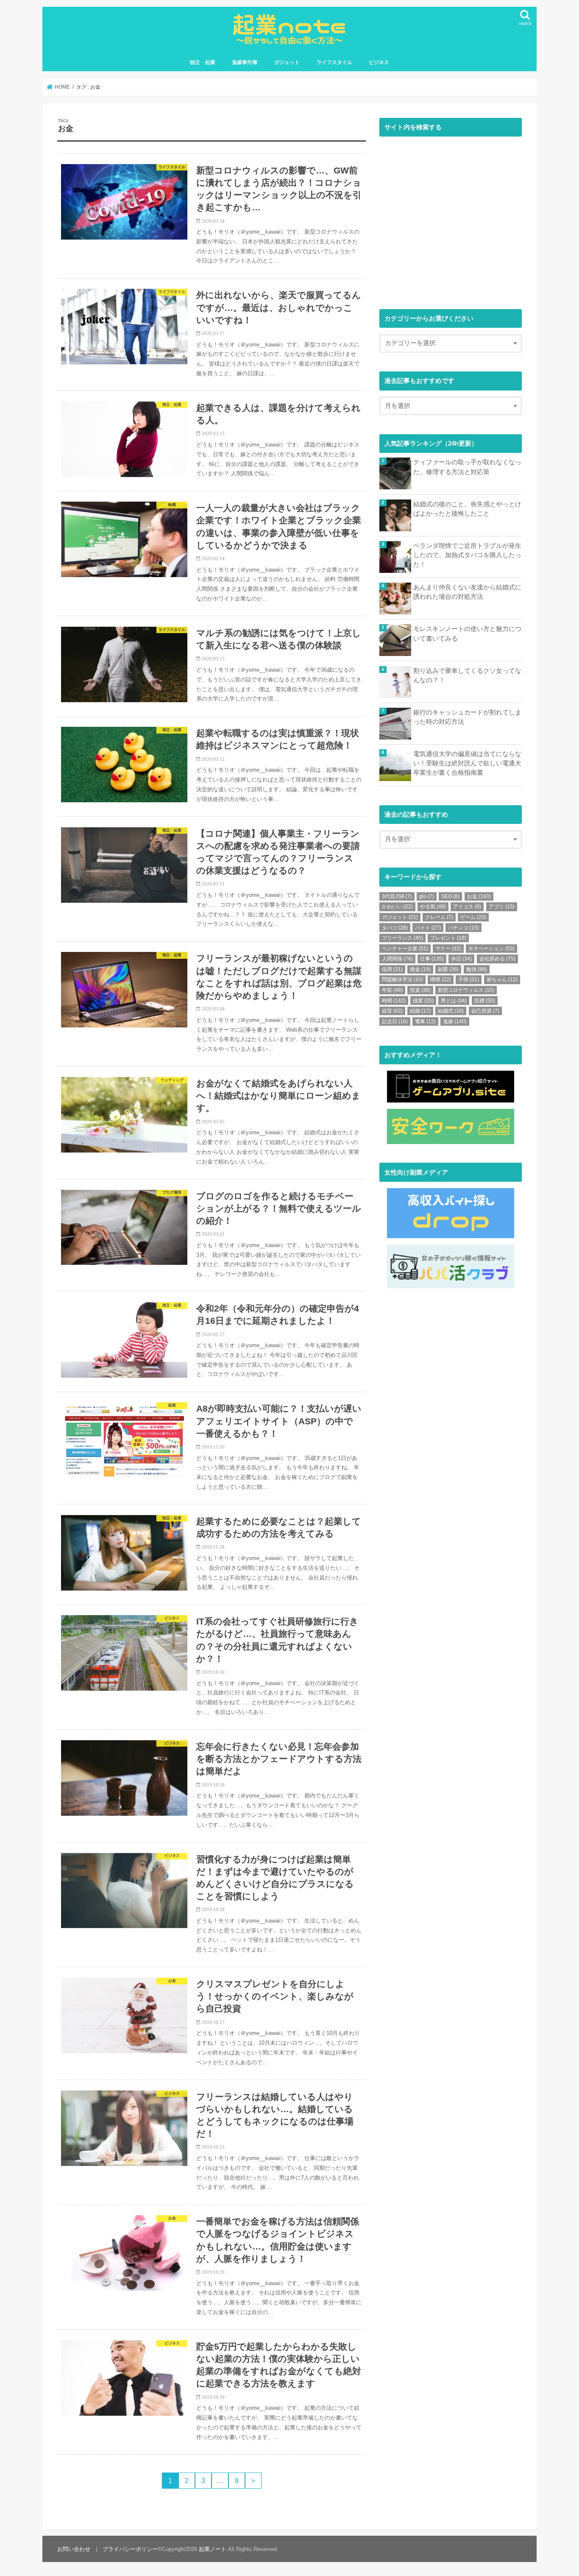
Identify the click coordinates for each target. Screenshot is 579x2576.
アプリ (502, 907)
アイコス (467, 907)
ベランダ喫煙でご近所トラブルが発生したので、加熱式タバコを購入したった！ (467, 555)
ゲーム (473, 917)
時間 (394, 1001)
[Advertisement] (451, 221)
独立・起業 (203, 62)
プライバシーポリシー (130, 2549)
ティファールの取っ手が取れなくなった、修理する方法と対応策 (467, 467)
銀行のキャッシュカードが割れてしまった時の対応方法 (467, 717)
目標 (485, 1001)
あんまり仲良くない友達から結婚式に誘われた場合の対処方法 (467, 592)
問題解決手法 (402, 980)
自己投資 (485, 1011)
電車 (425, 1021)
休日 (461, 959)
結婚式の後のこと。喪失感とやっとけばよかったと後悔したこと (467, 509)
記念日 (395, 1021)
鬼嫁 (455, 1021)
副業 (448, 969)
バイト (428, 928)
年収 (392, 990)
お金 (479, 896)
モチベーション (491, 949)
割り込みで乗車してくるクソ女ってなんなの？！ (467, 675)
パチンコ (463, 928)
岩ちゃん (502, 980)
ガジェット (287, 62)
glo (427, 896)
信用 (392, 969)
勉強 (477, 969)
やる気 (433, 907)
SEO (450, 896)
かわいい (397, 907)
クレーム (439, 917)
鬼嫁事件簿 (245, 62)
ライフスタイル (334, 62)
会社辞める (497, 959)
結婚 (420, 1011)
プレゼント (448, 938)
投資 (420, 990)
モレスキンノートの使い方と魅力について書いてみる (467, 634)
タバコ (395, 928)
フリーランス (402, 938)
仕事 (432, 959)
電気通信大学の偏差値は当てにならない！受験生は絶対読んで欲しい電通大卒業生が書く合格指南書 (467, 763)
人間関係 (397, 959)
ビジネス (379, 62)
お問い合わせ (74, 2549)
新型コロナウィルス (466, 990)
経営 (392, 1011)
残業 (423, 1001)
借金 (420, 969)
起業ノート (213, 2549)
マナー (448, 949)
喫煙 (441, 980)
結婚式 (451, 1011)
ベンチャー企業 (405, 949)
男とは (454, 1001)
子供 (469, 980)
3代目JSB (397, 896)
